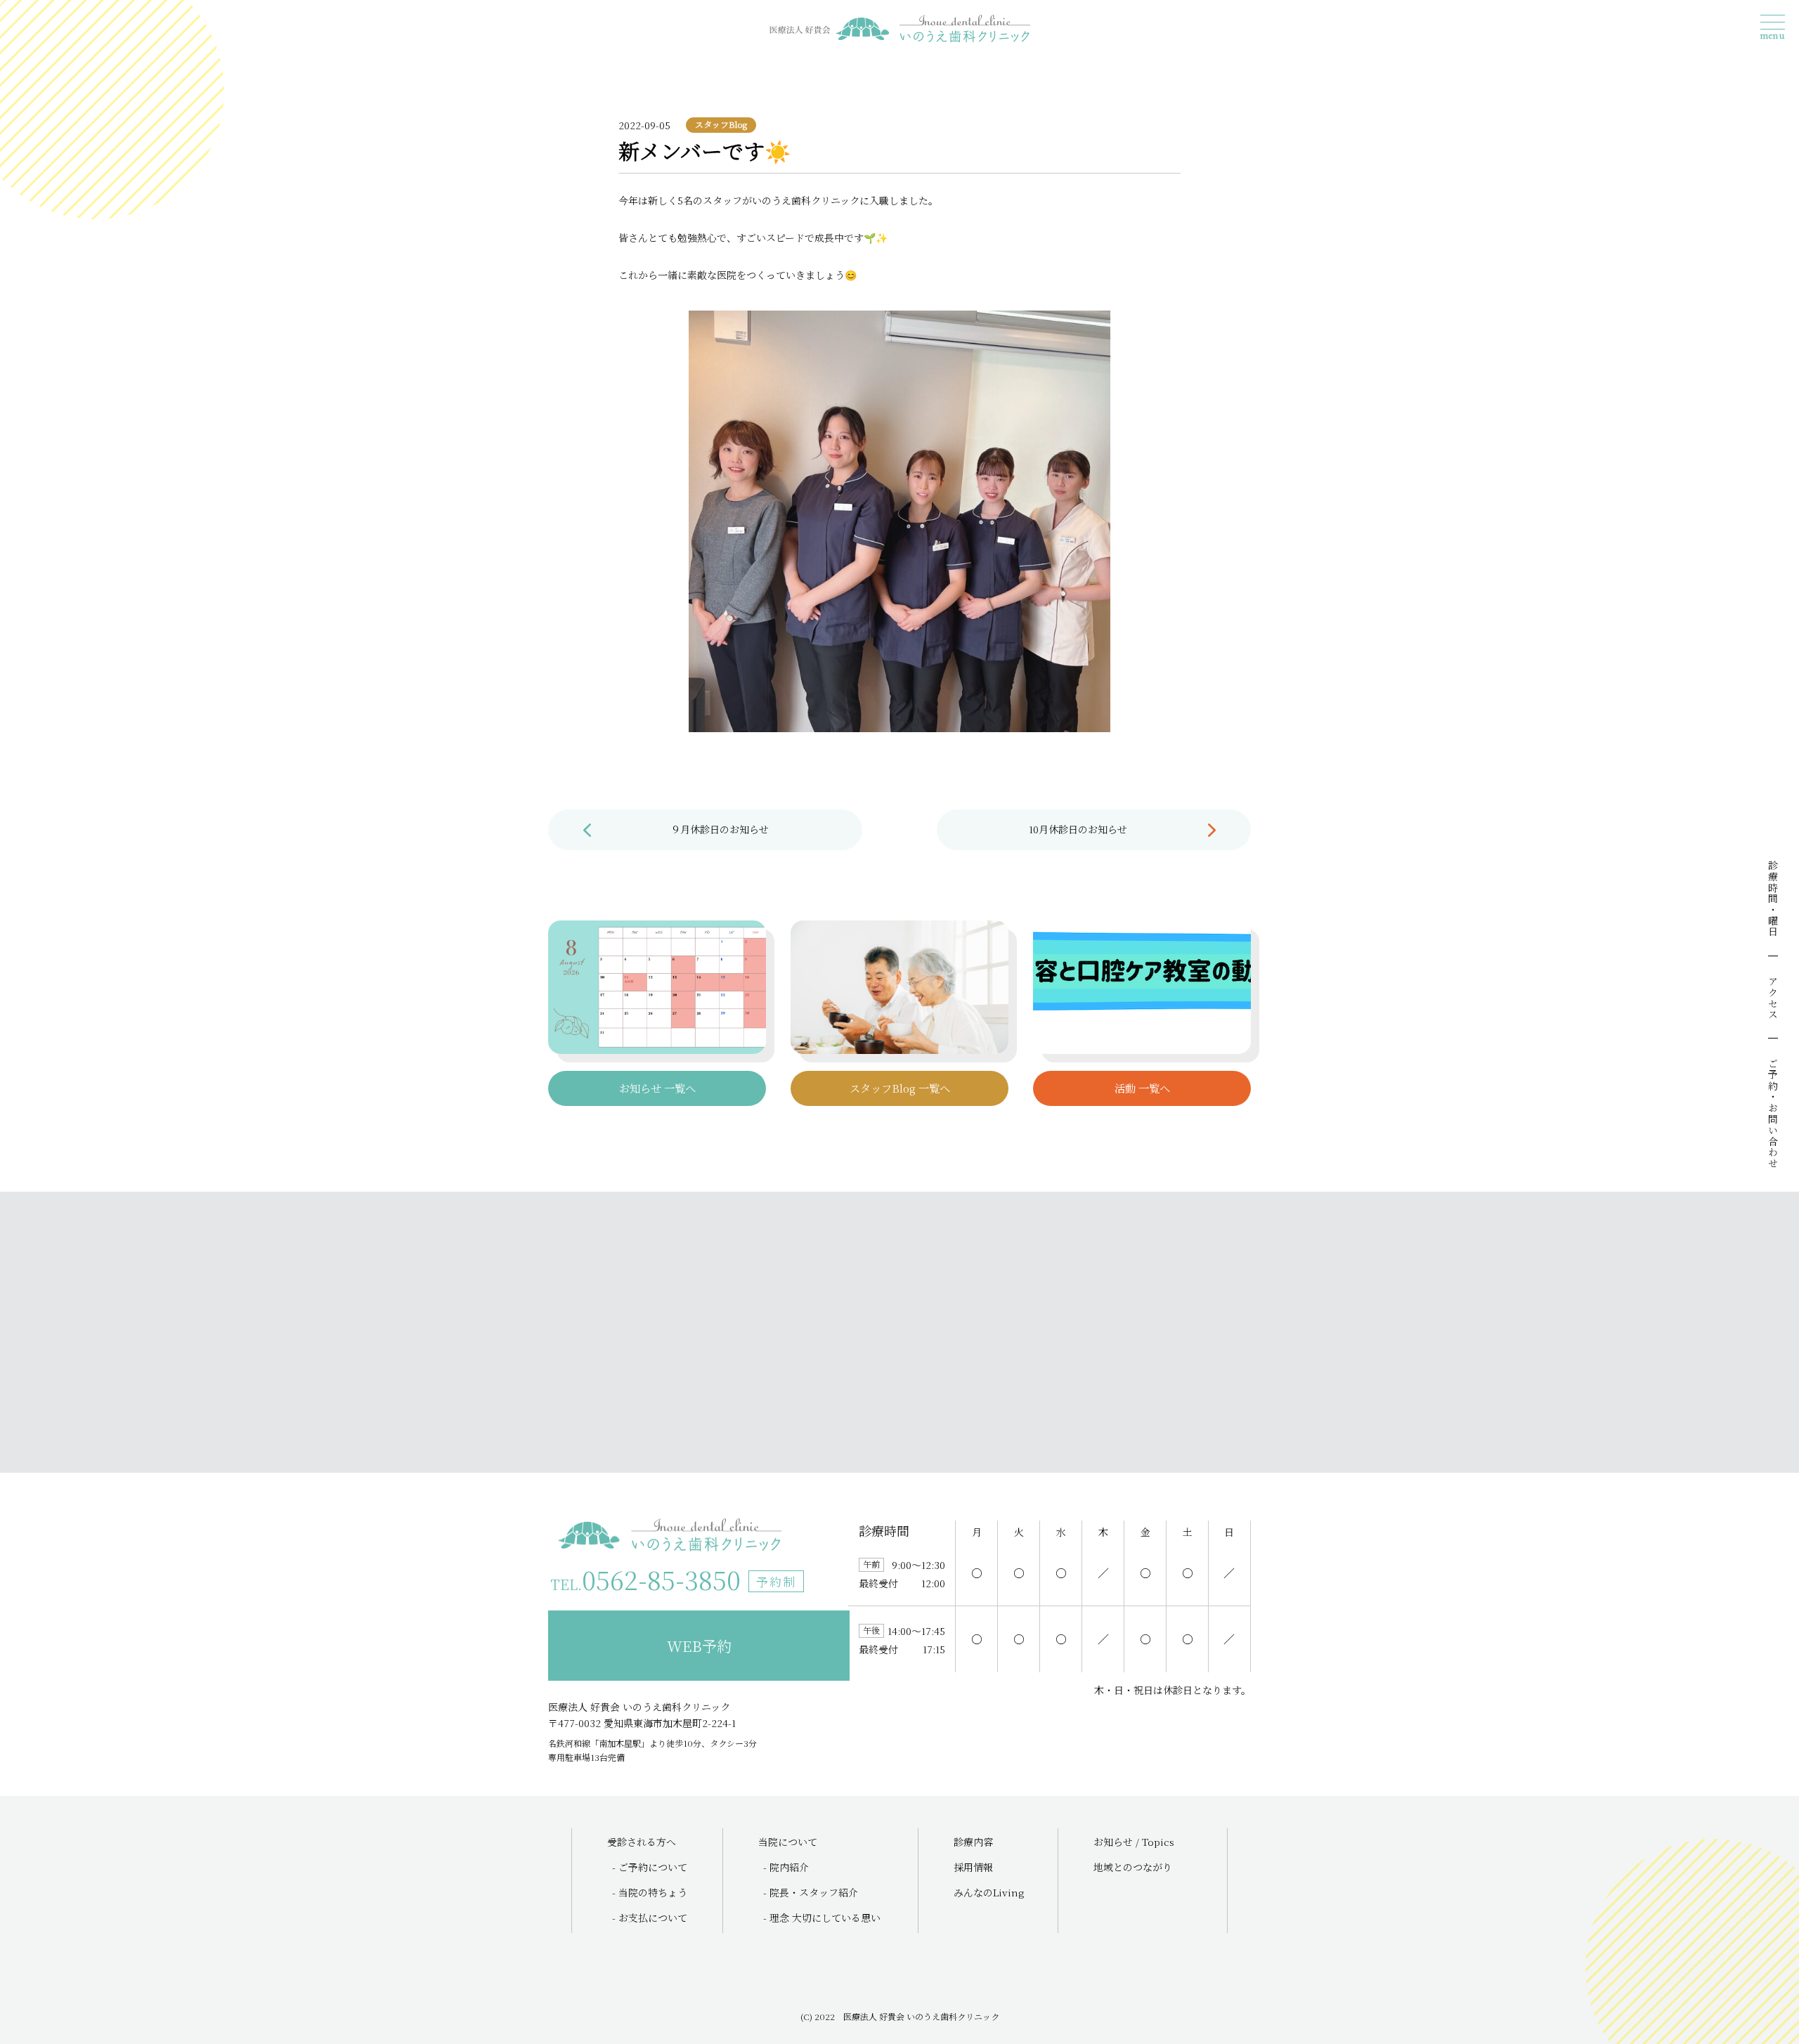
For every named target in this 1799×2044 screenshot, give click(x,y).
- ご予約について (650, 1867)
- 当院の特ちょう (650, 1892)
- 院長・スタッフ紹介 (811, 1892)
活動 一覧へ (1142, 1088)
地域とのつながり (1133, 1867)
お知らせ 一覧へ (657, 1088)
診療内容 (973, 1842)
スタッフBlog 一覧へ (900, 1088)
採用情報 (973, 1867)
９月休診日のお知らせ (720, 829)
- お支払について (650, 1918)
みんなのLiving (989, 1892)
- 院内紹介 (786, 1867)
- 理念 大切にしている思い (822, 1918)
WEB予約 (699, 1646)
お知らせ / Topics (1134, 1842)
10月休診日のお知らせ (1078, 829)
